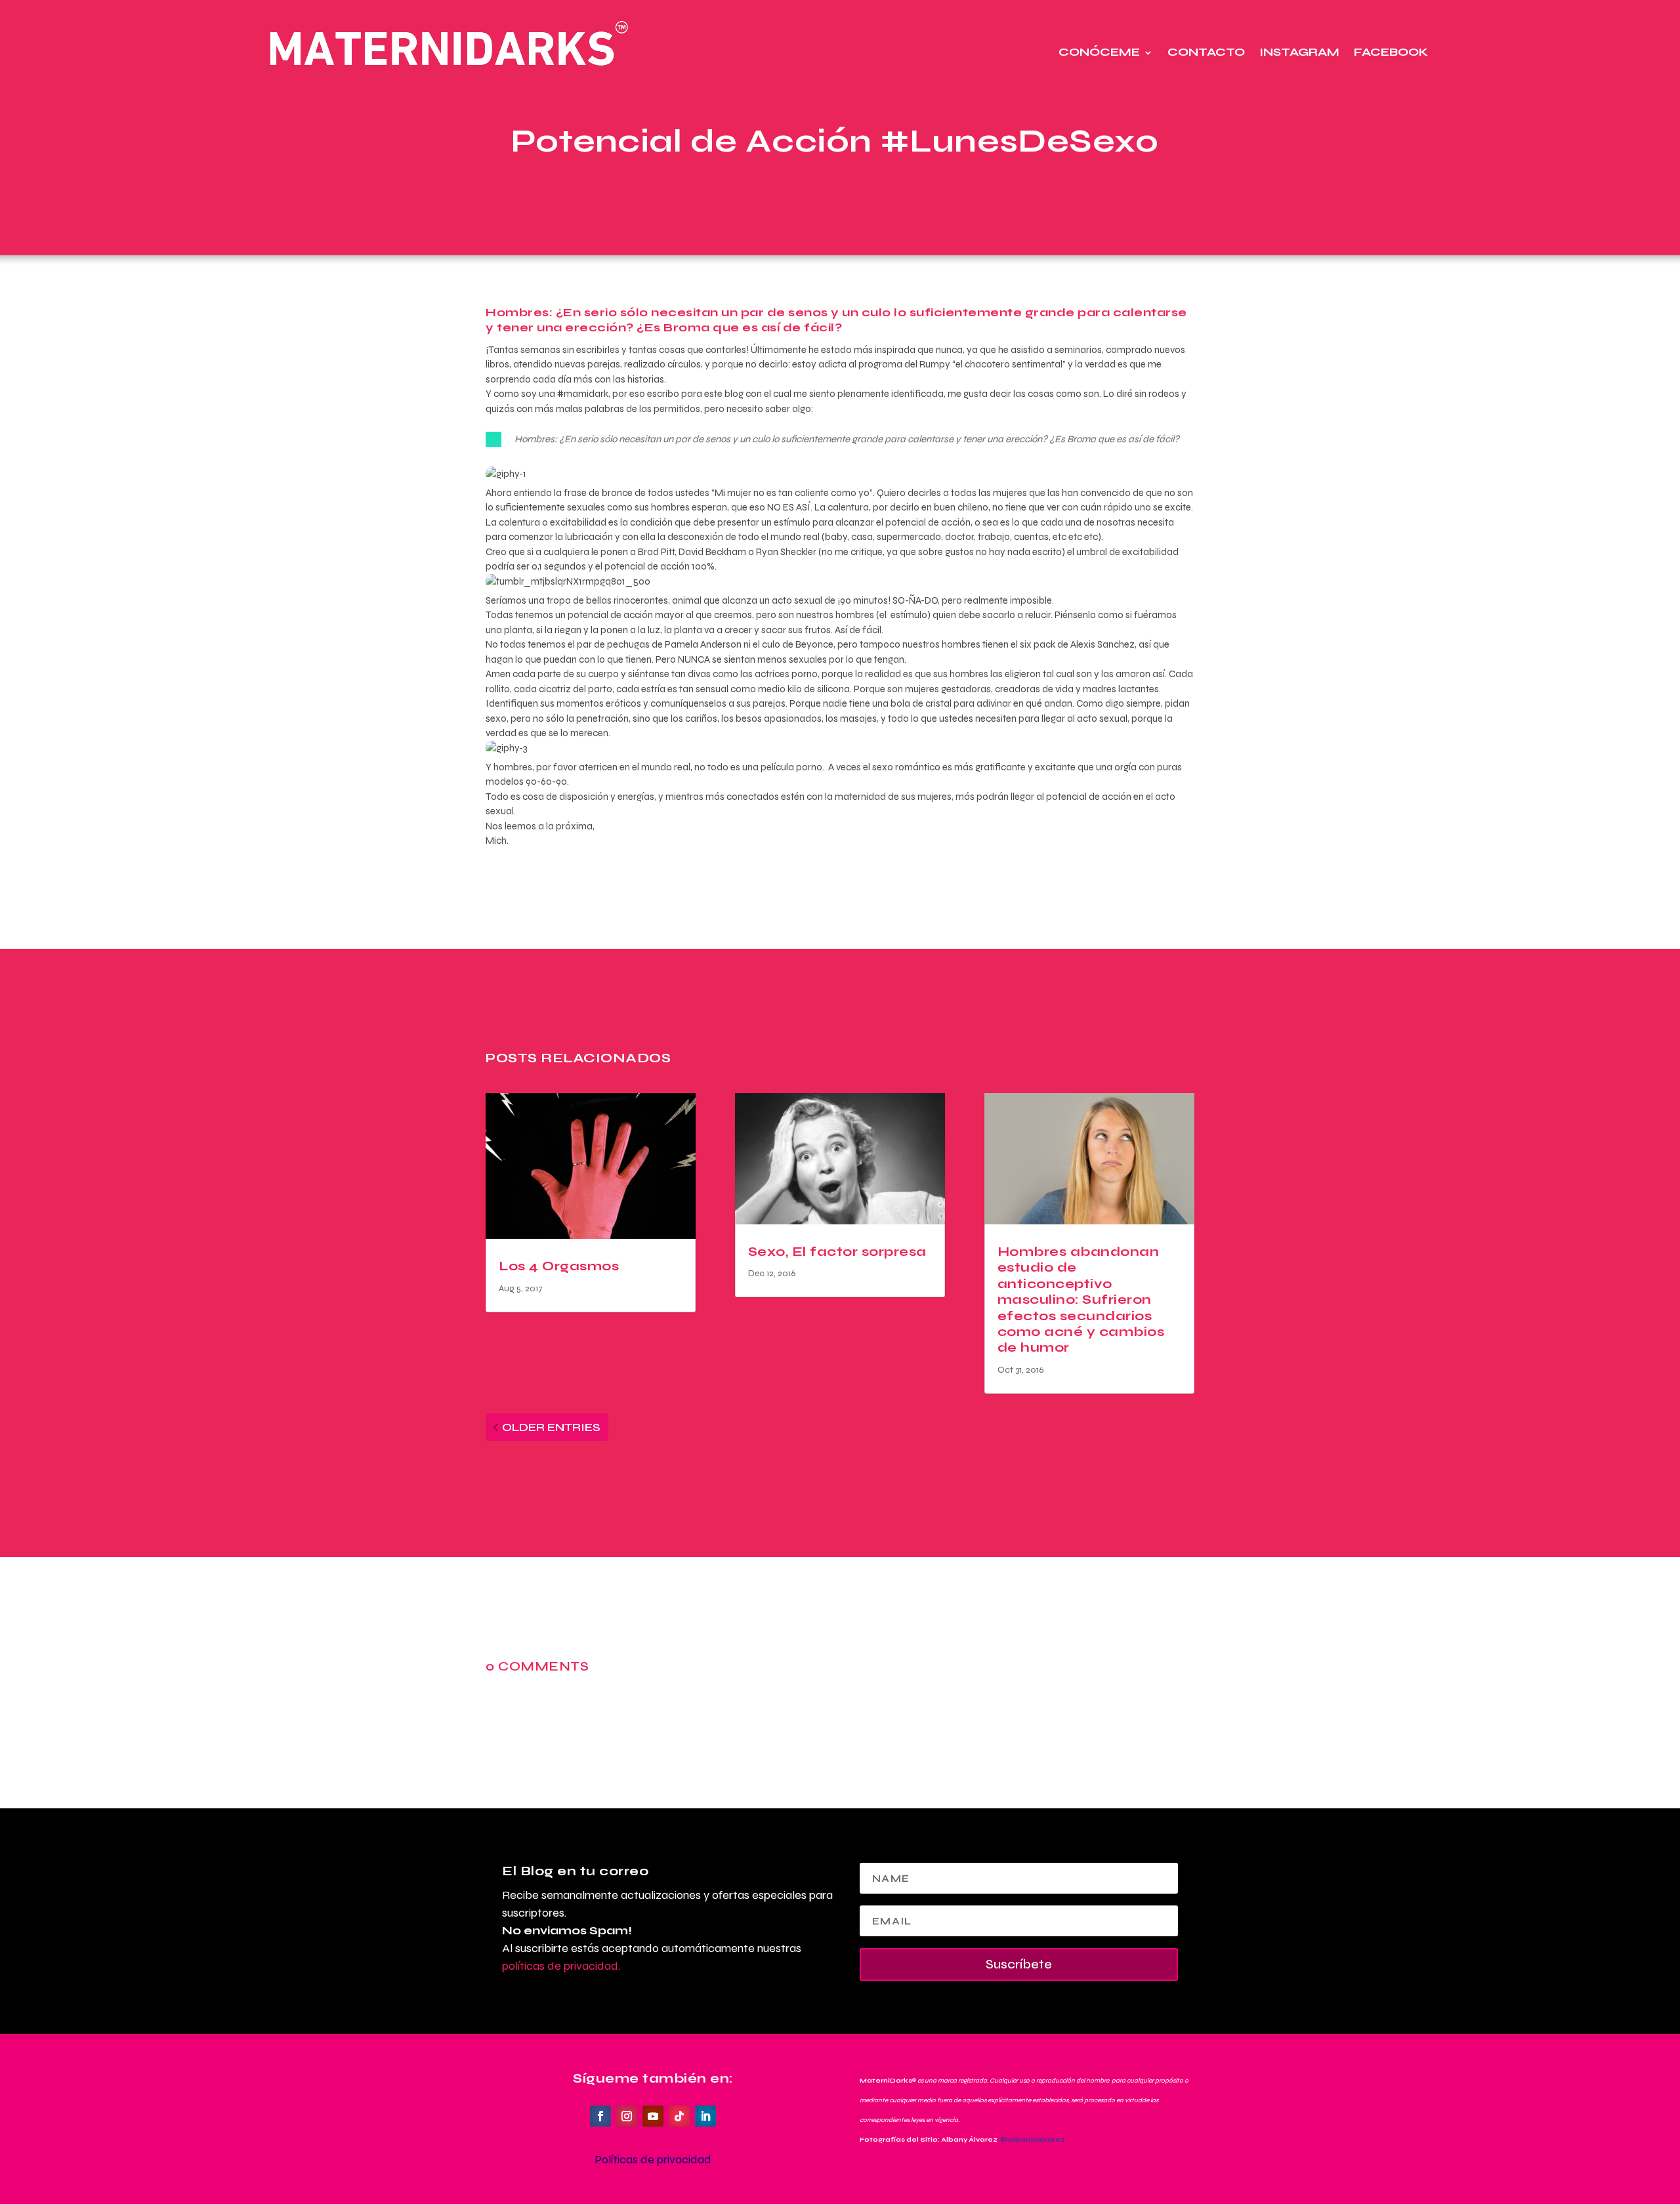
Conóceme (1099, 52)
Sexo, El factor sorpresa (837, 1252)
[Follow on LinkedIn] (705, 2116)
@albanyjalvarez (1033, 2140)
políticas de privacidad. (561, 1966)
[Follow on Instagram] (627, 2116)
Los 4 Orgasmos (559, 1266)
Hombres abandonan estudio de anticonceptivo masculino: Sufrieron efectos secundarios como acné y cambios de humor (1081, 1300)
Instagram (1299, 52)
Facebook (1391, 52)
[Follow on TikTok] (679, 2116)
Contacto (1206, 52)
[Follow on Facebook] (600, 2116)
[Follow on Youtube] (653, 2116)
